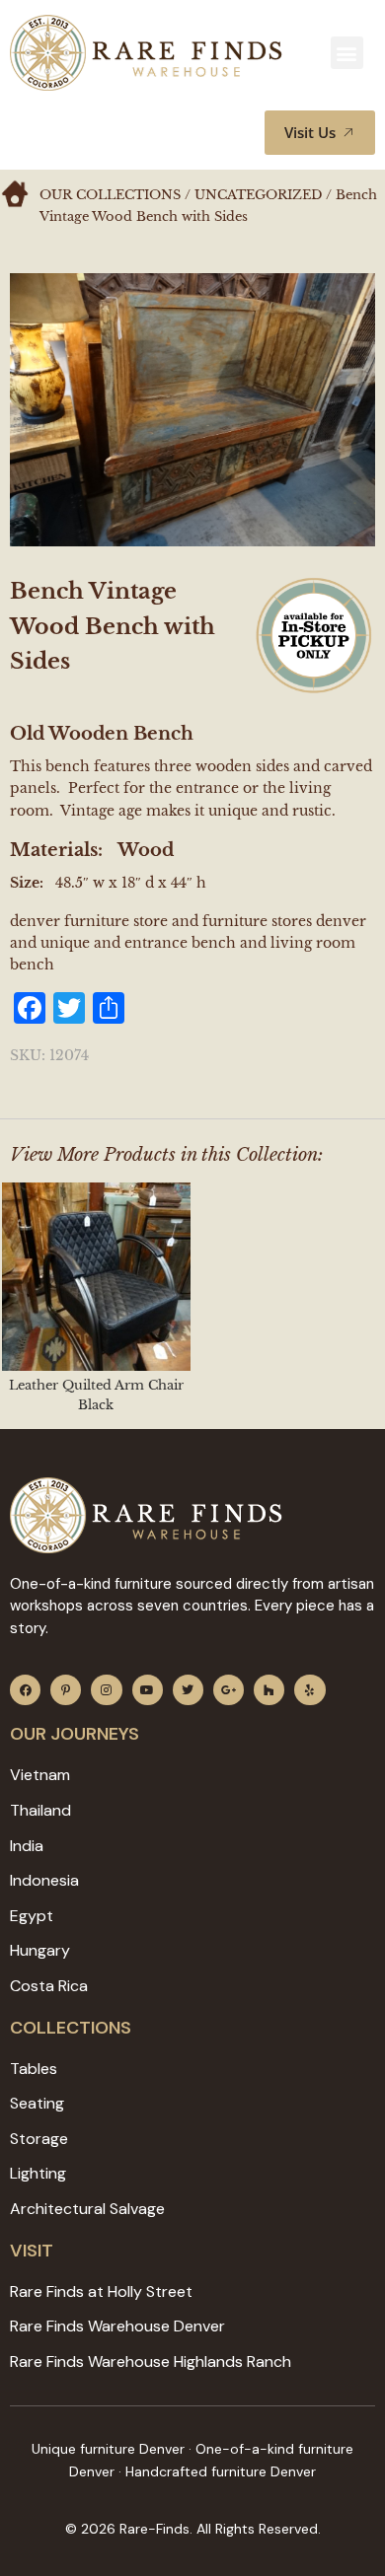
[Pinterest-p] (66, 1690)
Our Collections (110, 195)
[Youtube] (148, 1690)
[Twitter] (188, 1690)
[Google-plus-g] (229, 1690)
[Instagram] (106, 1690)
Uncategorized (258, 195)
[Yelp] (309, 1690)
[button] (347, 53)
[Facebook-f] (25, 1690)
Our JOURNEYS (75, 1734)
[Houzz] (269, 1690)
